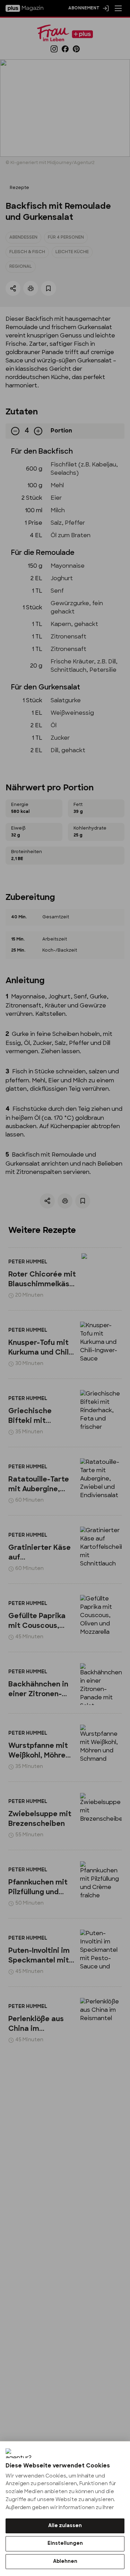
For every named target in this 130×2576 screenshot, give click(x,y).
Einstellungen (65, 2544)
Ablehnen (65, 2562)
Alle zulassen (65, 2526)
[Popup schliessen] (65, 1288)
